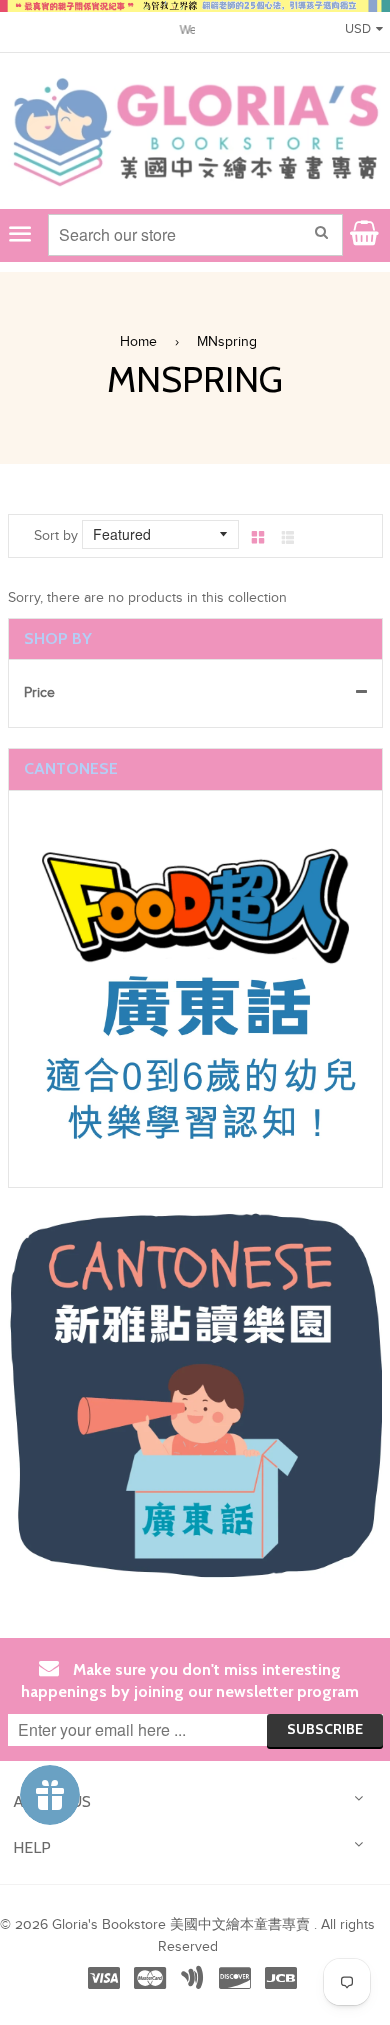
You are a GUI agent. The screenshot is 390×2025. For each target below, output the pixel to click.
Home (138, 342)
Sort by (56, 536)
